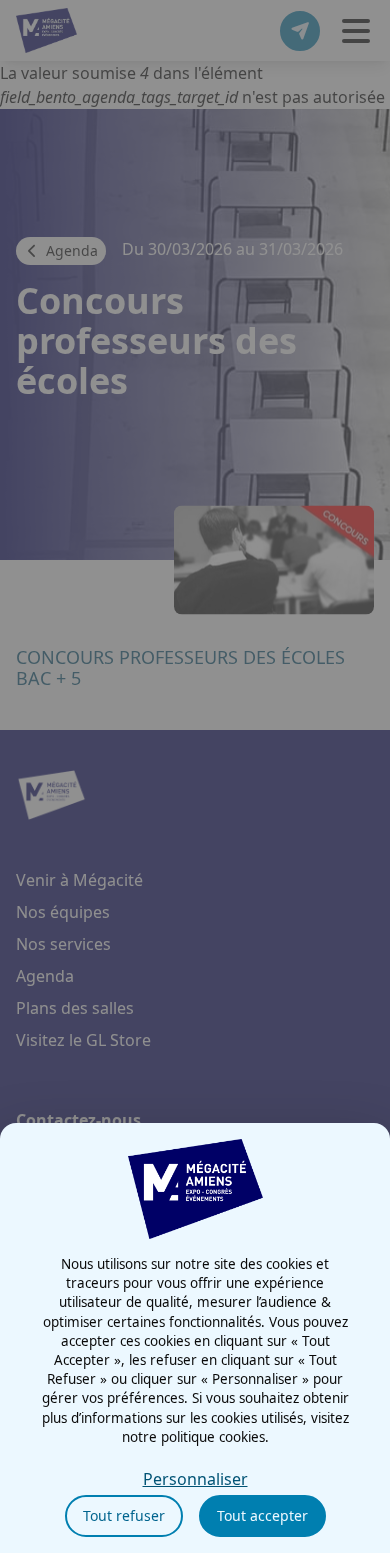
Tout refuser (124, 1515)
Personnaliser (195, 1479)
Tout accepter (262, 1515)
